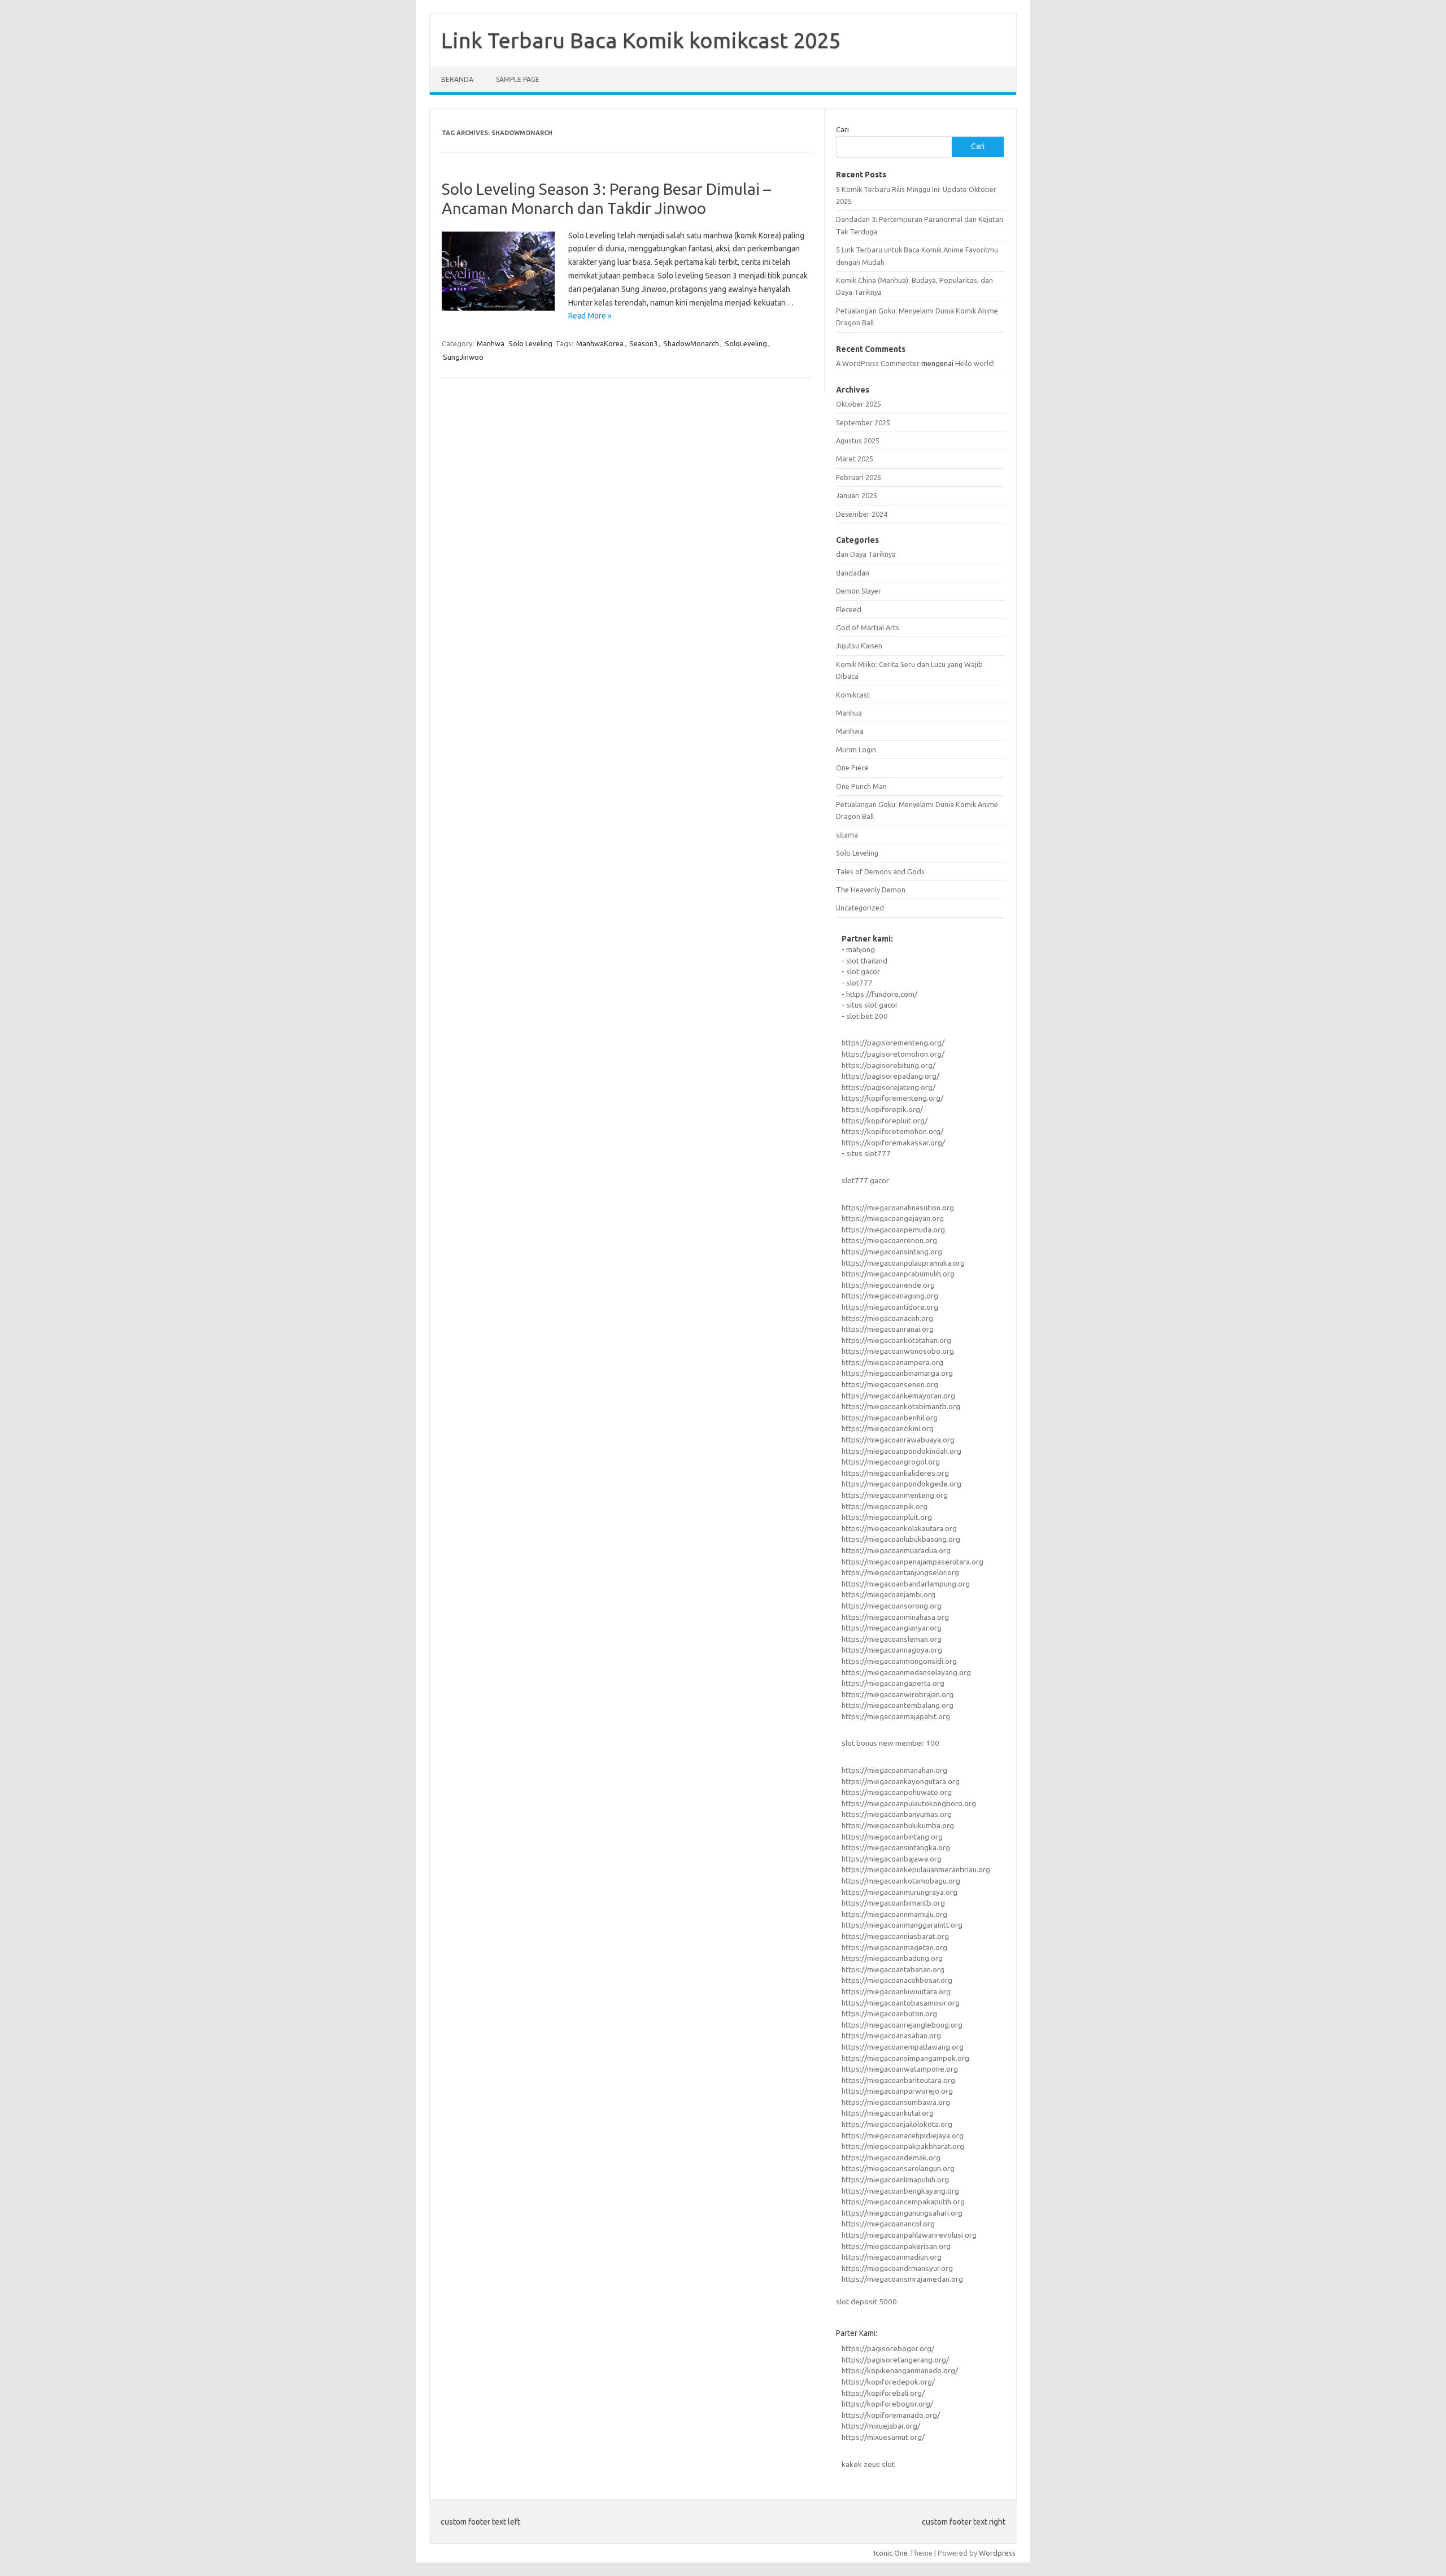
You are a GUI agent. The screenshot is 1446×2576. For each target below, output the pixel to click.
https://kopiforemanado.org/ (891, 2415)
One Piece (852, 768)
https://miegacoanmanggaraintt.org (902, 1925)
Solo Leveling (530, 343)
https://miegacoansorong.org (892, 1606)
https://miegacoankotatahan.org (896, 1340)
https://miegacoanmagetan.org (894, 1947)
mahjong (861, 949)
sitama (847, 835)
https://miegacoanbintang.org (892, 1837)
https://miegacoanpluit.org (887, 1517)
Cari (842, 129)
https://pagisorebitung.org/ (888, 1065)
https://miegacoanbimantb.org (893, 1903)
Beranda (457, 79)
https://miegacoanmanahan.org (894, 1770)
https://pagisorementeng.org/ (893, 1043)
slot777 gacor (865, 1180)
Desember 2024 (862, 514)
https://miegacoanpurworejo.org (897, 2091)
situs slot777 (868, 1153)
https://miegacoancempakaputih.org (903, 2202)
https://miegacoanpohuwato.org (897, 1792)
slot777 (859, 983)
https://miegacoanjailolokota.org (897, 2124)
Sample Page (518, 79)
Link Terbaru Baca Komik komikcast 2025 (641, 40)
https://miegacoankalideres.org (895, 1473)
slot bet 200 (867, 1016)
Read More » (590, 316)
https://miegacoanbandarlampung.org (906, 1584)
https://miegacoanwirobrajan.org (898, 1694)
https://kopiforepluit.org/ (885, 1121)
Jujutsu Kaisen (859, 646)
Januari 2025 (857, 495)
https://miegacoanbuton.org (889, 2013)
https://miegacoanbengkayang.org (900, 2191)
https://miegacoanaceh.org (887, 1318)
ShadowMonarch (691, 343)
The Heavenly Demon (871, 890)
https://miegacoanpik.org (885, 1506)
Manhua (849, 713)
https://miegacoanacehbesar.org (897, 1980)
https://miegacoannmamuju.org (894, 1914)
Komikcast (853, 695)
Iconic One (891, 2553)
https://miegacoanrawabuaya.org (898, 1440)
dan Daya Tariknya (866, 554)
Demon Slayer (859, 591)
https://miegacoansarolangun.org (898, 2168)
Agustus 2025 (858, 441)
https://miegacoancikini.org (888, 1428)
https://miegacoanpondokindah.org (901, 1451)
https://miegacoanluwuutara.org (896, 1991)
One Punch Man (861, 786)
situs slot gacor (872, 1005)
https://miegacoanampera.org (892, 1362)
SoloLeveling (746, 343)
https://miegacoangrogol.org (891, 1462)
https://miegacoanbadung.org (892, 1958)
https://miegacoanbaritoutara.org (898, 2080)
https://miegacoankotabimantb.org (901, 1406)
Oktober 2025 (859, 404)
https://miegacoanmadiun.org (892, 2257)
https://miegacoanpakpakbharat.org (903, 2146)
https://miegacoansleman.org (892, 1639)
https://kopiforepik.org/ (882, 1109)
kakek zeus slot (868, 2464)
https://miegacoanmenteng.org (895, 1495)
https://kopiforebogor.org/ (887, 2404)
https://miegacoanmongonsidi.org (899, 1661)
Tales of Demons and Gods (880, 871)
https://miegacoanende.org (888, 1285)
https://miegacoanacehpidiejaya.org (903, 2135)
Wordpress (997, 2553)
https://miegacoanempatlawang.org (903, 2047)
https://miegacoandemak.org (891, 2157)
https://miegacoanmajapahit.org (896, 1716)
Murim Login (856, 749)
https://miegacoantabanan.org (893, 1969)
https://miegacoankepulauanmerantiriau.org (916, 1869)
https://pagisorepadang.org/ (890, 1076)
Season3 (643, 343)
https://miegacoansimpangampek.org (905, 2058)
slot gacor (863, 971)
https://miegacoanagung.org (890, 1296)
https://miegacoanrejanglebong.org (902, 2025)
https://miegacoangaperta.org (893, 1683)
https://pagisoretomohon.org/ (893, 1054)
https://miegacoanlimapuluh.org (895, 2180)
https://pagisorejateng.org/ (888, 1087)
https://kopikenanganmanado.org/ (900, 2370)
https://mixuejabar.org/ (881, 2426)
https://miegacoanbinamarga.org (897, 1373)
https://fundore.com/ (882, 994)
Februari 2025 (859, 477)
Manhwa (491, 343)
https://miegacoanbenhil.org (890, 1418)
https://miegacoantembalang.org (898, 1705)
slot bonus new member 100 (890, 1743)
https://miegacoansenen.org (890, 1384)
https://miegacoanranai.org (888, 1329)
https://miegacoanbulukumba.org (898, 1825)
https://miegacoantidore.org (890, 1307)
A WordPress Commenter (878, 363)
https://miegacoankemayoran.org (898, 1396)
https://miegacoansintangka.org (896, 1847)
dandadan (853, 573)
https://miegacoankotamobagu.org (901, 1881)
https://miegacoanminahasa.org (895, 1617)
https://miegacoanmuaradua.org (896, 1550)
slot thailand (867, 961)
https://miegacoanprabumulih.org (898, 1274)
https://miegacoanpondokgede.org (901, 1484)
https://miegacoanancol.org (888, 2224)
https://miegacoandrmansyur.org (897, 2268)
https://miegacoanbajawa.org (892, 1859)
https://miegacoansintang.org (892, 1252)
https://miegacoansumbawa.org (896, 2102)
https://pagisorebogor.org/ (888, 2348)
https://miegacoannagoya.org (892, 1650)
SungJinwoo (463, 357)
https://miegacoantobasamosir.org (901, 2003)
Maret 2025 (855, 459)
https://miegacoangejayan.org (893, 1218)
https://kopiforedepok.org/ (888, 2382)
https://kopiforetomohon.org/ (892, 1131)
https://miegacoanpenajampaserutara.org (913, 1562)
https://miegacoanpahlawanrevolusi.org (909, 2235)
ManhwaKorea (600, 343)
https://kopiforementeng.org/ (892, 1098)
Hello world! (975, 363)
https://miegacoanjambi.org (888, 1594)
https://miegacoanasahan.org (891, 2035)
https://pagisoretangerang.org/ (895, 2360)
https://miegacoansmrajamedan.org (902, 2279)
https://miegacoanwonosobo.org (898, 1351)
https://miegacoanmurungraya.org (900, 1892)
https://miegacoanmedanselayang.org (906, 1672)
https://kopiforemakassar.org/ (893, 1143)
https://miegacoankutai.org (888, 2113)
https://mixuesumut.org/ (883, 2437)
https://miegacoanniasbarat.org (895, 1936)
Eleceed (849, 609)
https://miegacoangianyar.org (892, 1628)
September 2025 (863, 422)
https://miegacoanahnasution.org (898, 1208)
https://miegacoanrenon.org (889, 1240)
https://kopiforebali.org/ (883, 2393)
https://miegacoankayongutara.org (901, 1781)
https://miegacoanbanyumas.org (897, 1814)
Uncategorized (860, 908)
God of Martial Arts (868, 627)
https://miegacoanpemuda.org (893, 1230)
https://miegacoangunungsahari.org (902, 2213)
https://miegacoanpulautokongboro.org (909, 1803)
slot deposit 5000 (866, 2302)
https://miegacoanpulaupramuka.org (903, 1263)
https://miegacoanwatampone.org (900, 2069)
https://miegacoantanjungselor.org (900, 1572)
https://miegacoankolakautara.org (899, 1528)
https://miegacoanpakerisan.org (896, 2246)
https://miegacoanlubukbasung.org (901, 1539)
